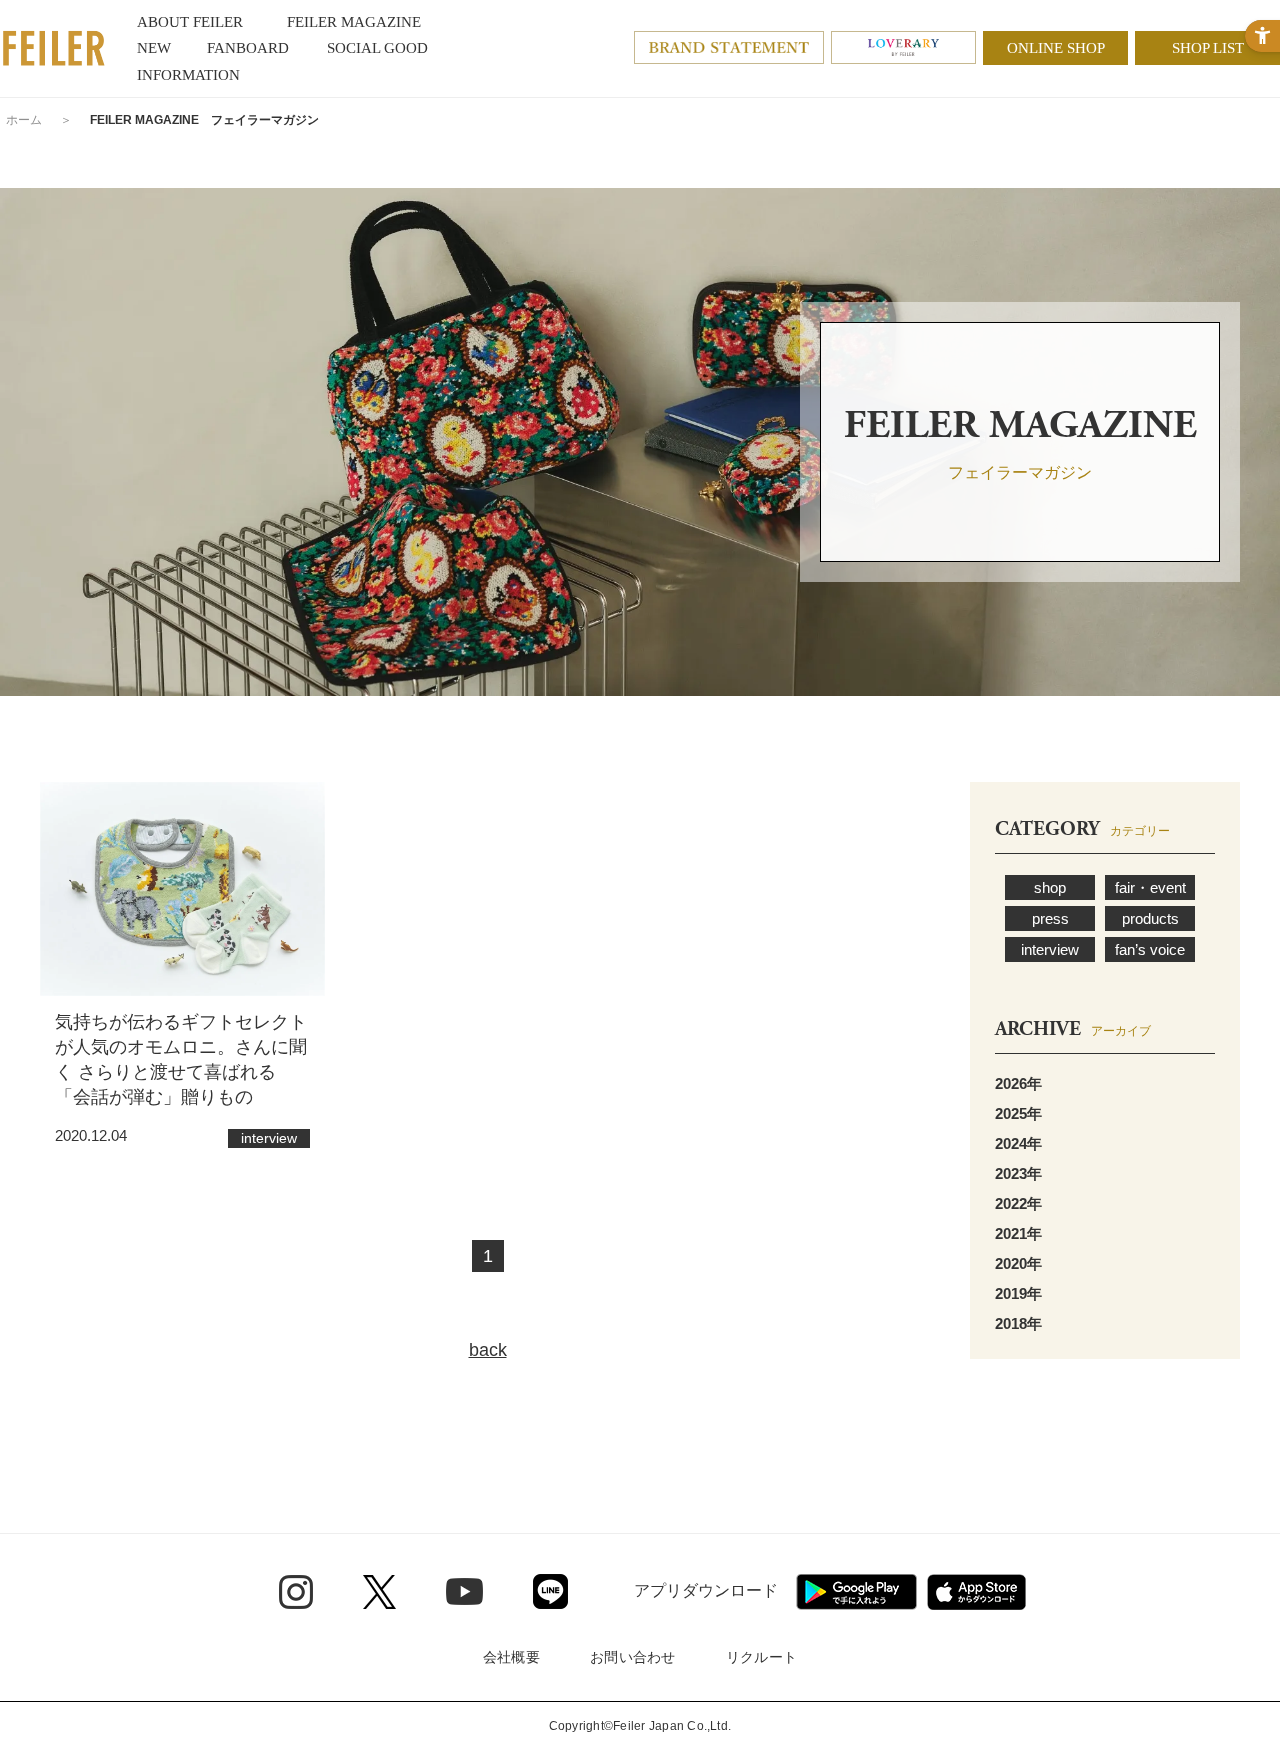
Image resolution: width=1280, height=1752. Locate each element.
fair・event (1150, 887)
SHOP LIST (1208, 48)
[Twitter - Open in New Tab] (379, 1592)
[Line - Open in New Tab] (550, 1591)
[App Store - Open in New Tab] (976, 1592)
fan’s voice (1150, 949)
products (1150, 918)
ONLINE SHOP (1056, 48)
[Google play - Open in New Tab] (856, 1592)
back (488, 1350)
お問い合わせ (633, 1657)
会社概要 (511, 1657)
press (1050, 918)
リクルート (761, 1657)
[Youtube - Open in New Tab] (464, 1591)
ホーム (24, 120)
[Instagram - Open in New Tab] (296, 1592)
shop (1050, 887)
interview (1050, 949)
